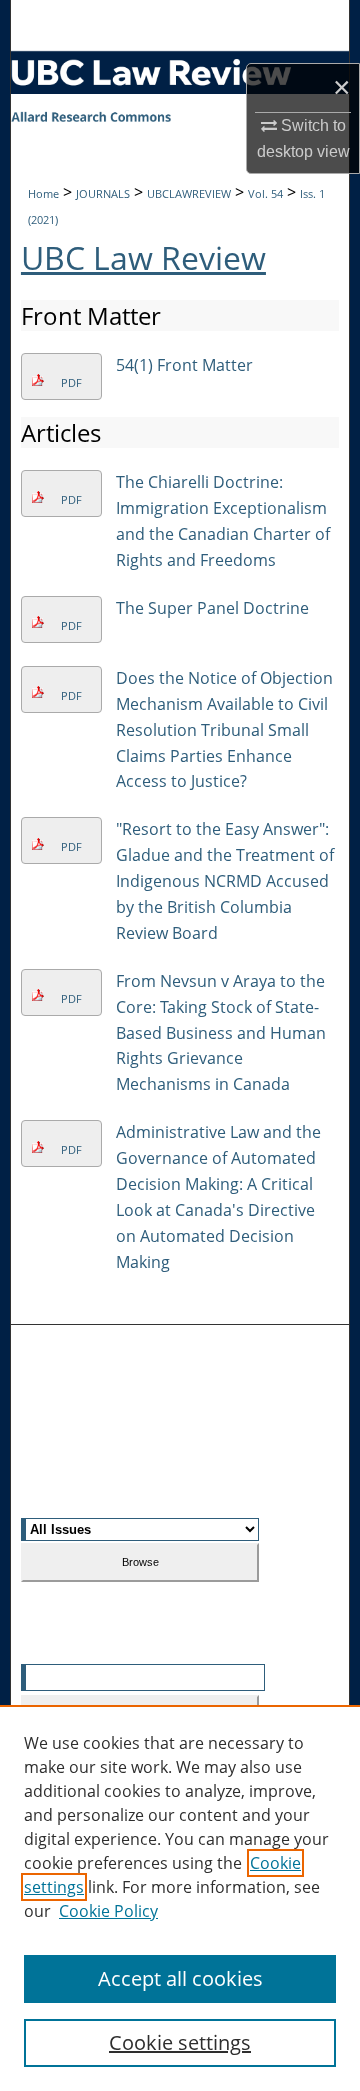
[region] (180, 1898)
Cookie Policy (108, 1911)
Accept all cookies (180, 1978)
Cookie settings (180, 2042)
